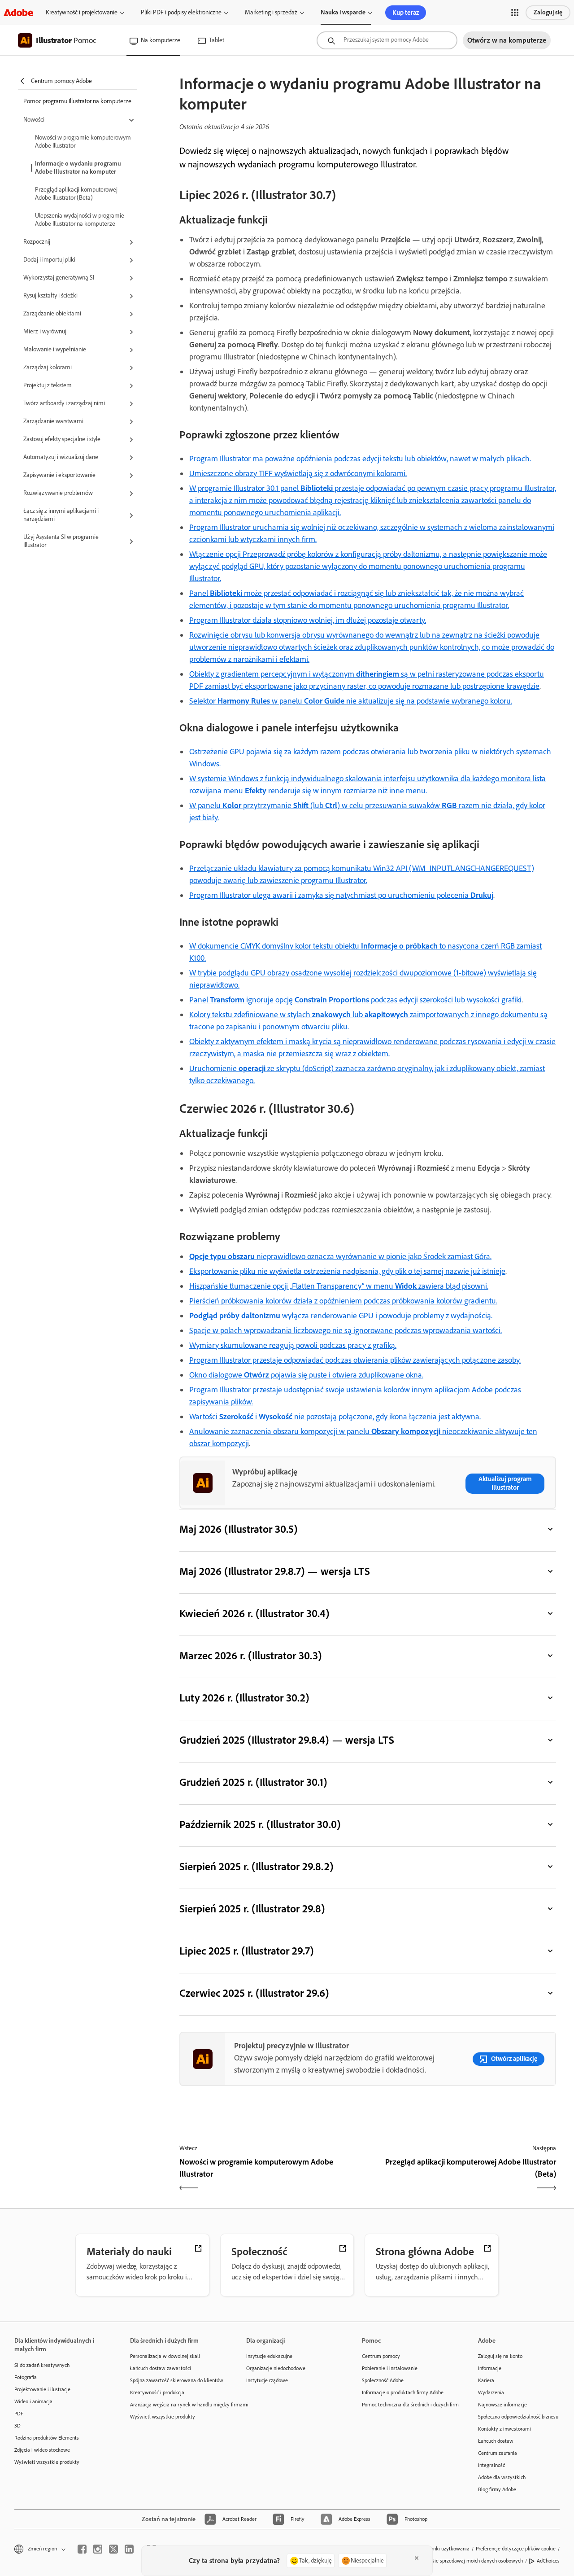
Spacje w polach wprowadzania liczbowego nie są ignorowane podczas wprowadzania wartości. (346, 1330)
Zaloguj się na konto (500, 2356)
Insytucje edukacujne (269, 2356)
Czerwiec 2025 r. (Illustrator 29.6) (254, 1993)
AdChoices (548, 2561)
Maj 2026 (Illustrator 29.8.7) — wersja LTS (275, 1571)
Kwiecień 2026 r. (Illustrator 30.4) (254, 1613)
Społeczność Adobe (383, 2380)
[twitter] (113, 2549)
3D (17, 2426)
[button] (515, 13)
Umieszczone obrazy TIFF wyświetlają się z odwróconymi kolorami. (298, 473)
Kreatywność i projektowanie (82, 12)
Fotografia (26, 2377)
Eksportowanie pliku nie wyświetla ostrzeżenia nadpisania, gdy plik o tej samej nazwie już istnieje (347, 1271)
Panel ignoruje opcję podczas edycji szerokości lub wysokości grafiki (355, 1000)
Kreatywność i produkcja (157, 2392)
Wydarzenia (491, 2392)
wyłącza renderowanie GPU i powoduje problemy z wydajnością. (341, 1316)
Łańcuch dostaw (496, 2441)
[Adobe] (18, 12)
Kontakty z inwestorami (504, 2429)
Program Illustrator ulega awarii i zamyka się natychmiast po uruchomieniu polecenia (341, 895)
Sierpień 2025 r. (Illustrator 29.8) (252, 1909)
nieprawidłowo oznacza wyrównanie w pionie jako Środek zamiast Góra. (340, 1256)
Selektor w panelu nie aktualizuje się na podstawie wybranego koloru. (351, 701)
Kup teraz (406, 13)
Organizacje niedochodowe (276, 2368)
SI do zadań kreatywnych (42, 2365)
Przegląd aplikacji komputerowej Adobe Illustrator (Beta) (76, 194)
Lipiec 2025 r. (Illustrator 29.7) (246, 1951)
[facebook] (82, 2549)
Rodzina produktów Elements (47, 2438)
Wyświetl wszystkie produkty (47, 2462)
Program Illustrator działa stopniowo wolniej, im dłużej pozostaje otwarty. (308, 620)
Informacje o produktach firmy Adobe (403, 2392)
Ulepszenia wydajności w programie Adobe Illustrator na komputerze (80, 220)
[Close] (417, 2558)
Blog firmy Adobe (497, 2489)
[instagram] (98, 2549)
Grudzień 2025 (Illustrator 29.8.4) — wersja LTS (287, 1740)
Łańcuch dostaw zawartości (161, 2368)
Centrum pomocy (381, 2356)
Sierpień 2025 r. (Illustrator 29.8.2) (256, 1866)
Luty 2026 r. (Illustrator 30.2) (244, 1698)
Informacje (490, 2368)
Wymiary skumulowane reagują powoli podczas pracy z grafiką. (293, 1345)
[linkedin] (129, 2549)
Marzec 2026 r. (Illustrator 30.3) (250, 1655)
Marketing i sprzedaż (271, 12)
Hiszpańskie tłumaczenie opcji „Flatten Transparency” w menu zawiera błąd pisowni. (339, 1286)
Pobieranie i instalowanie (390, 2368)
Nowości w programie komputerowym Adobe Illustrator (83, 142)
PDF (19, 2414)
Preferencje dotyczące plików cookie (516, 2549)
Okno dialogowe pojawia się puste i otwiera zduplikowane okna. (306, 1375)
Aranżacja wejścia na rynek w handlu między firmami (174, 2405)
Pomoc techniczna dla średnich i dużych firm (406, 2405)
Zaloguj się (548, 12)
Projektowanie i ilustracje (42, 2389)
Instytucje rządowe (267, 2380)
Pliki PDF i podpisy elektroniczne (181, 12)
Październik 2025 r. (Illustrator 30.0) (260, 1824)
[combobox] (387, 40)
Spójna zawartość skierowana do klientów (174, 2380)
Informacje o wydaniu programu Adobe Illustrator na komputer (78, 168)
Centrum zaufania (498, 2453)
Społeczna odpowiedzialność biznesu (518, 2417)
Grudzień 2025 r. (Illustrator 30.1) (253, 1782)
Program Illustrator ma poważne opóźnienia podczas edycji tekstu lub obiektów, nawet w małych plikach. (360, 459)
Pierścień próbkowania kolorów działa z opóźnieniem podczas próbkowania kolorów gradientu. (343, 1301)
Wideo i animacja (33, 2401)
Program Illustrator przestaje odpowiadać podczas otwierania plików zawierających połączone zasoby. (355, 1360)
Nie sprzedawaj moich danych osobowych (477, 2561)
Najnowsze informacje (502, 2405)
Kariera (486, 2380)
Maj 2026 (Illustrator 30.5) (238, 1529)
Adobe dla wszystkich (502, 2477)
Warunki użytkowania (446, 2549)
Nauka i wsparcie (343, 12)
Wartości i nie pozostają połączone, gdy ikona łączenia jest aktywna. (335, 1417)
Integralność (491, 2465)
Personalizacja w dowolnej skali (165, 2356)
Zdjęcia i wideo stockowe (42, 2450)
